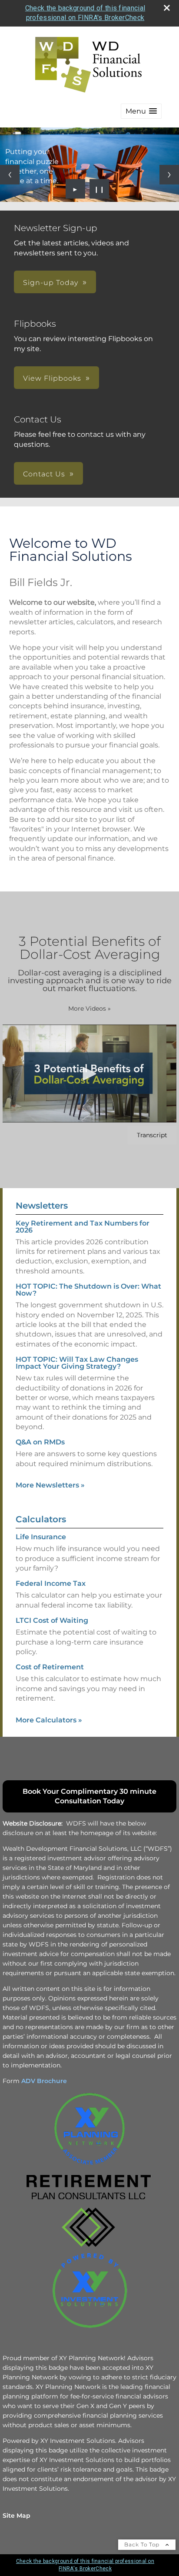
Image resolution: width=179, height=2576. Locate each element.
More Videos (89, 1008)
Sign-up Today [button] (51, 283)
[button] (141, 111)
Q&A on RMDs (40, 1442)
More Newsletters (50, 1485)
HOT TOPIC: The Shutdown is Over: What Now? (88, 1290)
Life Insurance (41, 1537)
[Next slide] (169, 175)
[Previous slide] (10, 175)
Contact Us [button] (44, 474)
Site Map (17, 2516)
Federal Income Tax (51, 1583)
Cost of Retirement (50, 1667)
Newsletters (42, 1206)
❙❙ (99, 189)
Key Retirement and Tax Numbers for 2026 (83, 1227)
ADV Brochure (44, 2081)
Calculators (41, 1519)
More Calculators (49, 1720)
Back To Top (143, 2544)
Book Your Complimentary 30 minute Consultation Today (89, 1796)
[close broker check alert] (167, 8)
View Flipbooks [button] (52, 378)
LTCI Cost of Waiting (52, 1620)
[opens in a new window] (89, 2167)
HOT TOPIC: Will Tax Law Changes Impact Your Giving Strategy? (77, 1363)
